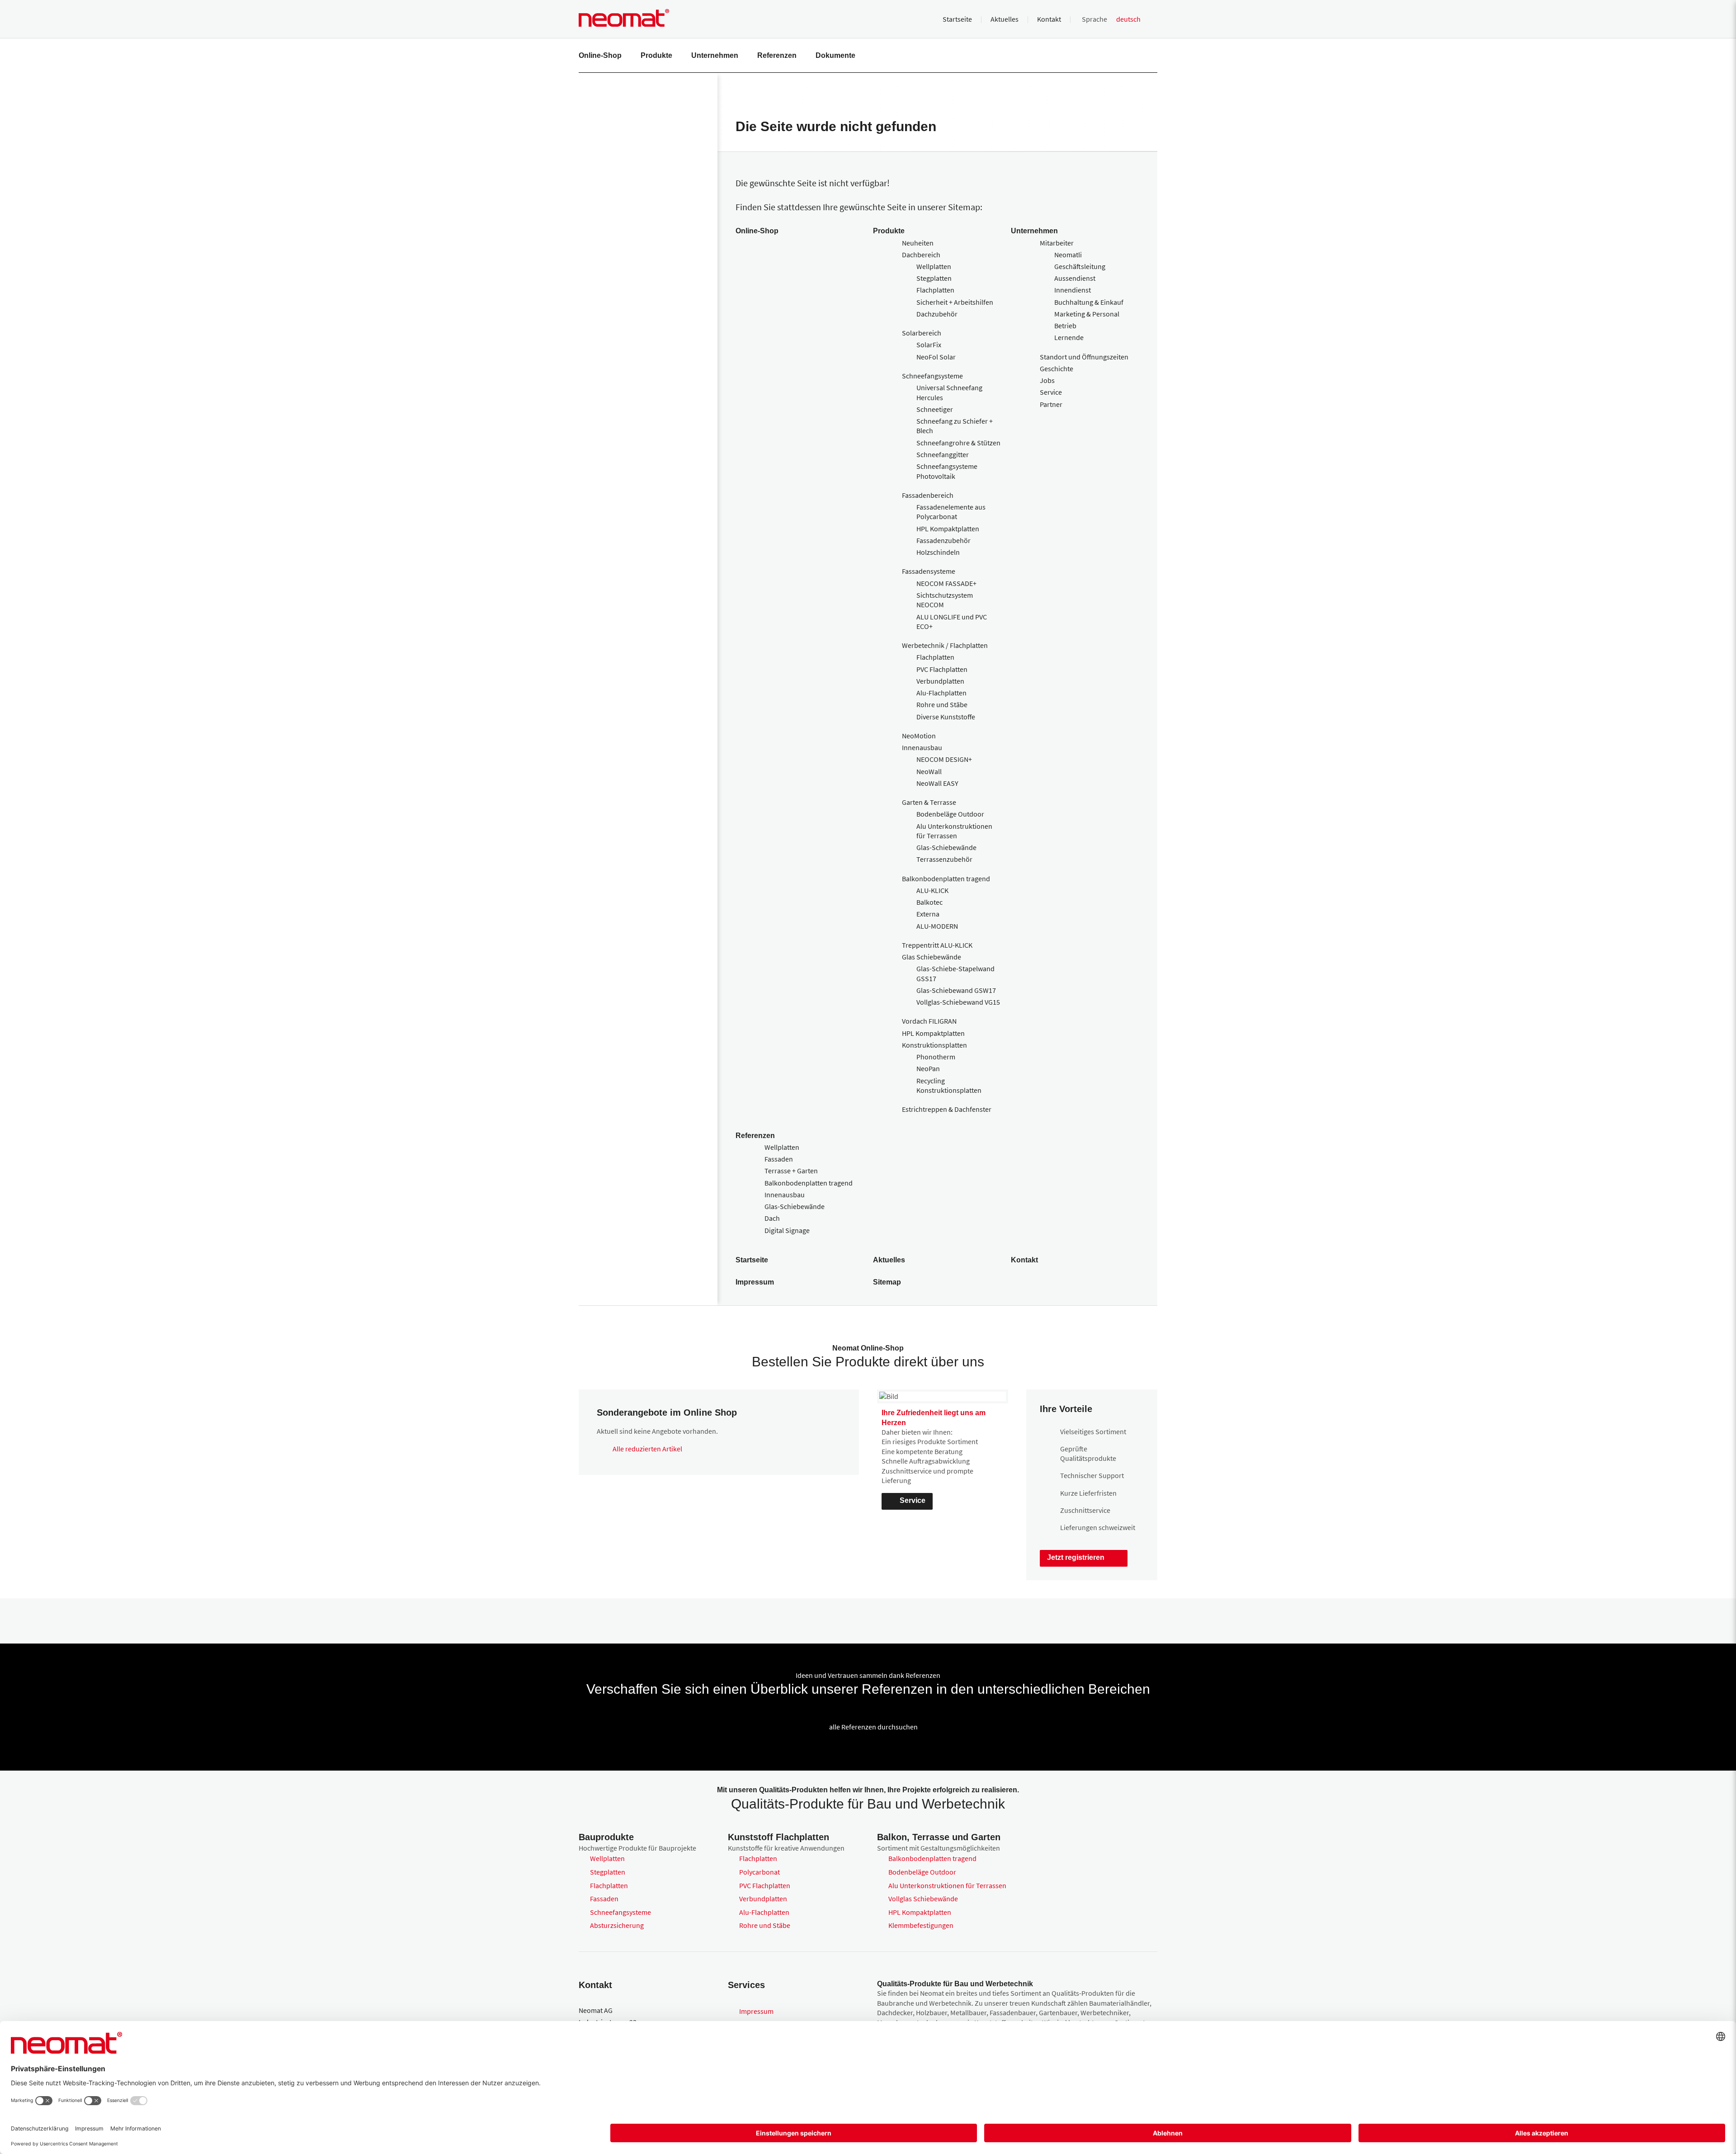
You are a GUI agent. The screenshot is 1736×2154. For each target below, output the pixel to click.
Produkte (656, 55)
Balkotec (929, 902)
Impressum (755, 1282)
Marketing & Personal (1087, 314)
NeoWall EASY (937, 783)
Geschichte (1057, 368)
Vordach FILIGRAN (929, 1021)
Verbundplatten (940, 681)
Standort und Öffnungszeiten (1084, 357)
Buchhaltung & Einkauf (1089, 302)
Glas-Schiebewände (946, 847)
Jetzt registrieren (1076, 1557)
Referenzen (777, 55)
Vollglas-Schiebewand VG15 (958, 1002)
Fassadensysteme (929, 571)
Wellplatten (934, 266)
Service (1051, 392)
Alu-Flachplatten (941, 693)
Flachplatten (935, 290)
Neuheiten (918, 243)
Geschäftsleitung (1080, 266)
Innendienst (1073, 290)
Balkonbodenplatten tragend (946, 879)
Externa (928, 914)
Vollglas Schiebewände (923, 1899)
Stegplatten (934, 278)
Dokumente (835, 55)
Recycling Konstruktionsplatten (949, 1085)
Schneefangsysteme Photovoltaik (947, 471)
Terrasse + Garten (791, 1171)
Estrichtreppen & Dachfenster (947, 1109)
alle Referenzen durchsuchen (873, 1727)
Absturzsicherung (617, 1925)
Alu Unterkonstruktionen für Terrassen (954, 831)
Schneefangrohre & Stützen (958, 443)
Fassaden (779, 1159)
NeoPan (928, 1068)
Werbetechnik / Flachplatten (945, 645)
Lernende (1069, 337)
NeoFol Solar (936, 357)
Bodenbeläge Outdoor (950, 814)
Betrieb (1065, 326)
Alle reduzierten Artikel (647, 1449)
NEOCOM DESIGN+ (944, 759)
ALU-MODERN (937, 926)
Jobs (1047, 380)
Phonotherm (936, 1057)
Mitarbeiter (1057, 243)
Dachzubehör (937, 314)
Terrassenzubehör (944, 859)
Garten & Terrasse (929, 802)
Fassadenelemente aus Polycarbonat (951, 512)
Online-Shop (600, 55)
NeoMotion (919, 736)
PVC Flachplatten (942, 669)
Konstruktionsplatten (934, 1045)
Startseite (957, 19)
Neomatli (1068, 255)
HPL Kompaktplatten (948, 529)
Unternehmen (715, 55)
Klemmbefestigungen (921, 1925)
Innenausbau (922, 747)
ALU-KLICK (932, 890)
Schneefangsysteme (932, 376)
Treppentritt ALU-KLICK (937, 945)
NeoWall (929, 771)
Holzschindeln (938, 552)
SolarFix (929, 345)
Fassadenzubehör (943, 540)
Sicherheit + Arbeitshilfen (955, 302)
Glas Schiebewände (932, 957)
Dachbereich (921, 255)
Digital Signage (787, 1230)
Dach (772, 1218)
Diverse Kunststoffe (946, 717)
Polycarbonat (759, 1872)
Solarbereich (922, 333)
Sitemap (887, 1282)
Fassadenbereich (928, 495)
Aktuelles (1005, 19)
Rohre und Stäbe (942, 704)
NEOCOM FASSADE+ (946, 583)
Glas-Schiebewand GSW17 (956, 990)
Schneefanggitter (943, 454)
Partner (1051, 404)
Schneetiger (935, 409)
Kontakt (1049, 19)
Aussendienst (1075, 278)
